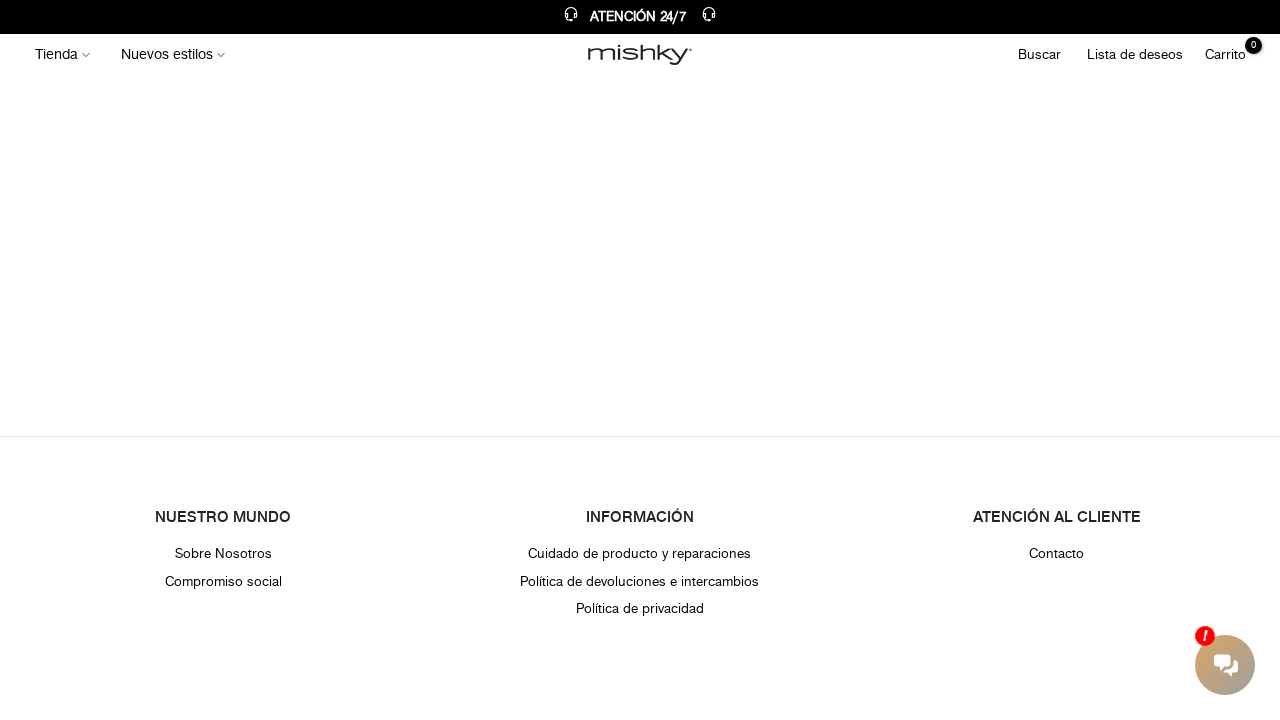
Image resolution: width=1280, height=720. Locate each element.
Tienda (56, 54)
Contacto (1056, 553)
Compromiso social (223, 581)
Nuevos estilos (167, 54)
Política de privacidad (640, 608)
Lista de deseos (1135, 54)
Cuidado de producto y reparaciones (639, 553)
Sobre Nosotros (223, 553)
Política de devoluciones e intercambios (639, 581)
